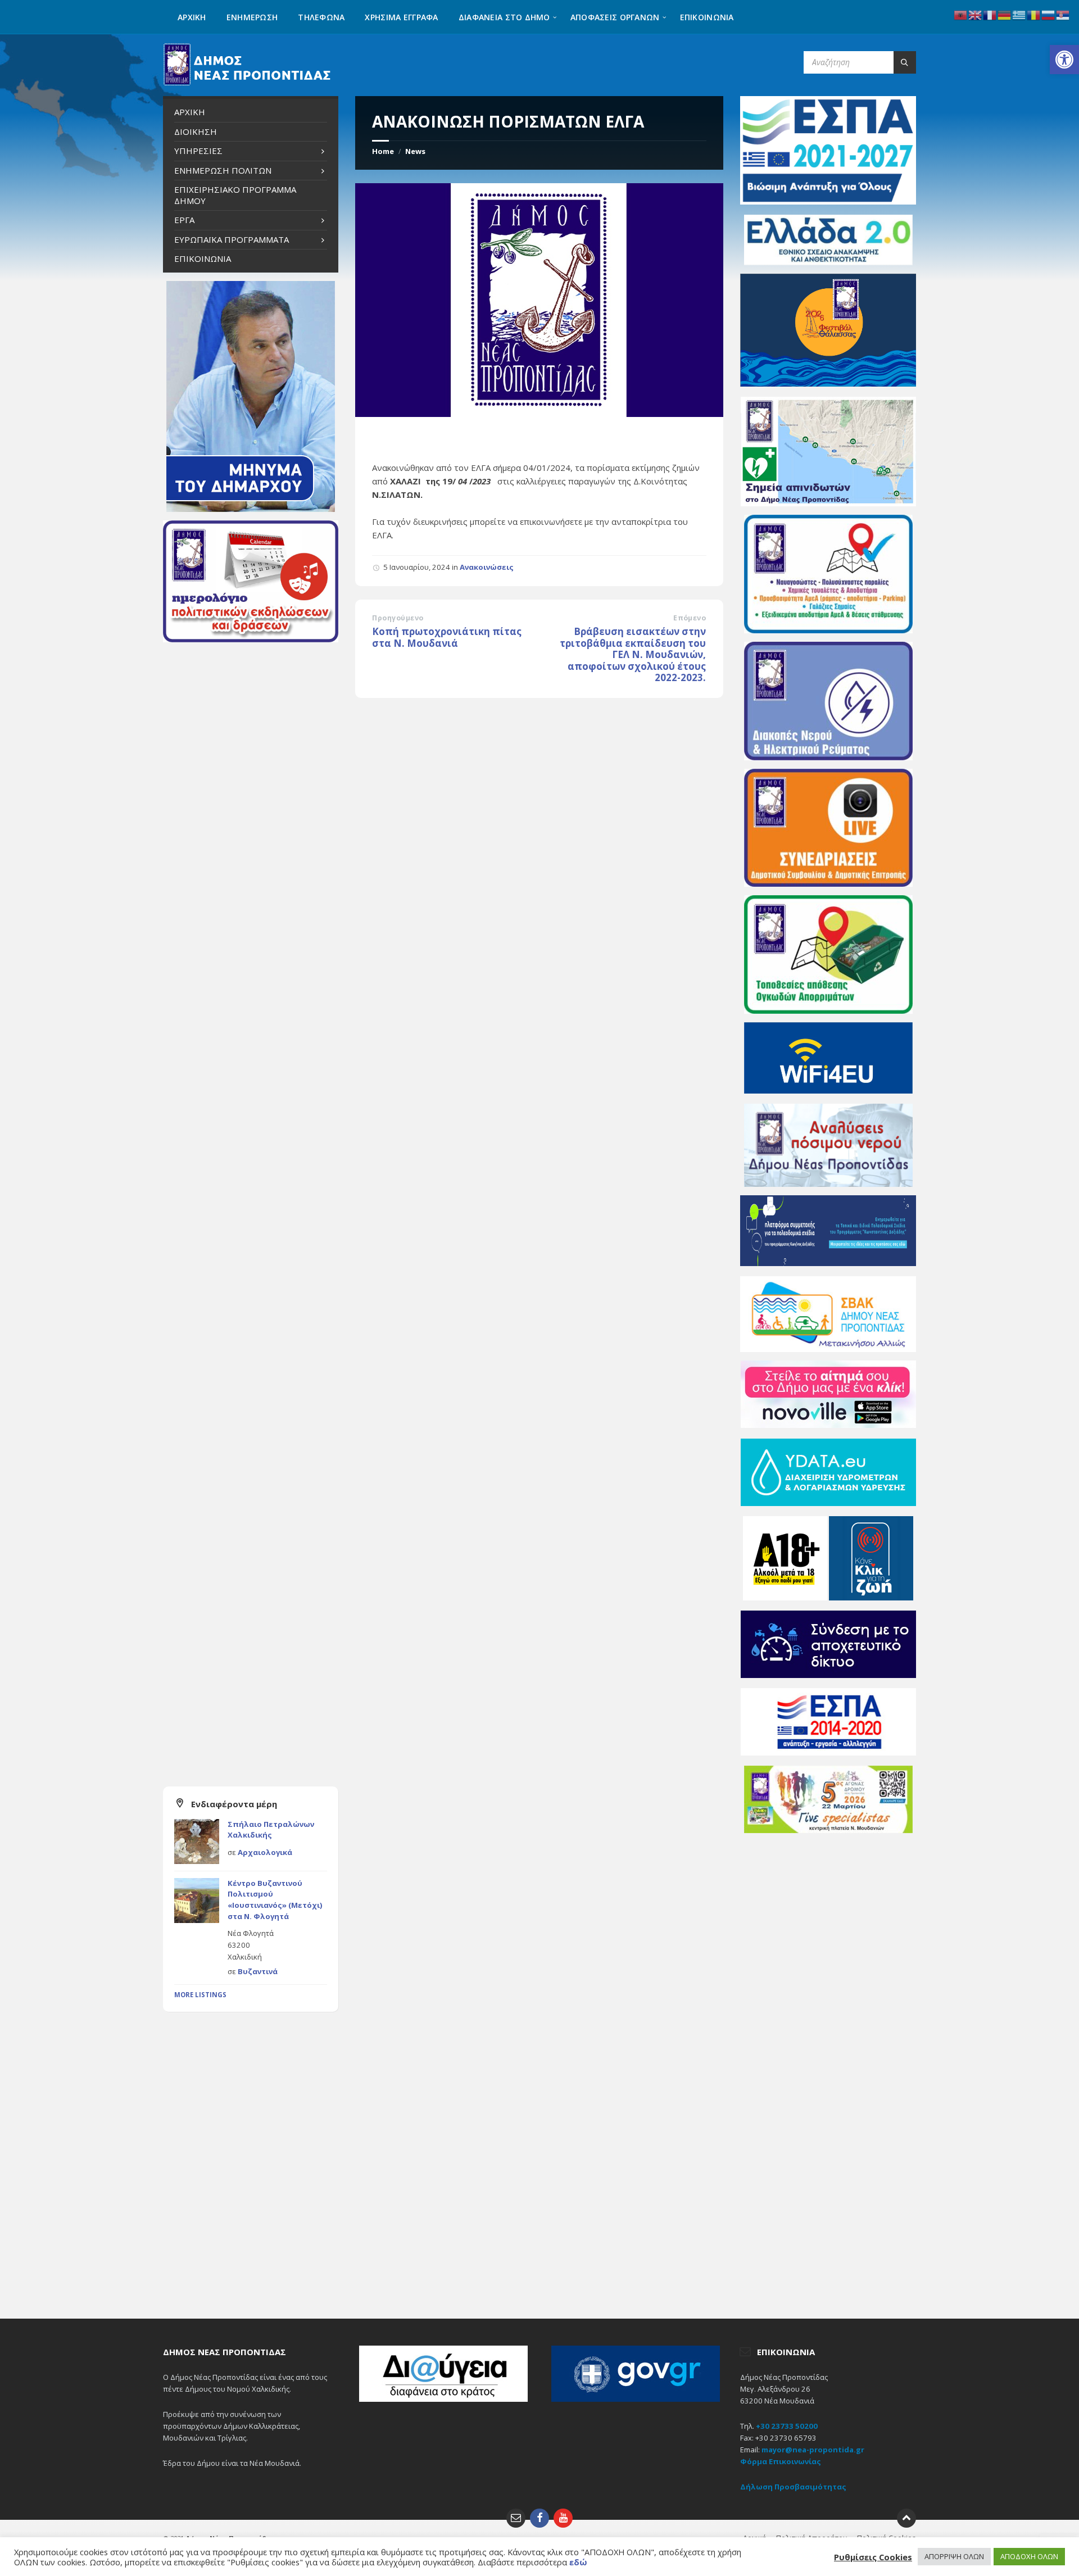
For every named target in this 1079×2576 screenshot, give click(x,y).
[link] (1064, 60)
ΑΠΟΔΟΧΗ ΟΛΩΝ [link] (1029, 2556)
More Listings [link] (200, 1995)
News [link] (415, 151)
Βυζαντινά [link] (258, 1971)
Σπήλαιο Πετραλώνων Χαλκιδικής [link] (271, 1830)
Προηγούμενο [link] (398, 618)
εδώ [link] (578, 2562)
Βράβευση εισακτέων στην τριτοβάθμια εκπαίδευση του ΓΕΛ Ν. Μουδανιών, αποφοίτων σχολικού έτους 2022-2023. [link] (633, 654)
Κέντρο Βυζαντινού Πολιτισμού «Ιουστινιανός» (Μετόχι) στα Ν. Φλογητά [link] (275, 1900)
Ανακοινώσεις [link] (487, 567)
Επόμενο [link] (690, 618)
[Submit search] (905, 62)
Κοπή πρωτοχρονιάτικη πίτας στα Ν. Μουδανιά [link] (447, 637)
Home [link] (383, 151)
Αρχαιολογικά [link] (265, 1852)
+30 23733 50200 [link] (787, 2426)
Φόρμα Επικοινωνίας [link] (781, 2461)
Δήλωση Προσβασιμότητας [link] (793, 2487)
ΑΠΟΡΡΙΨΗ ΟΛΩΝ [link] (954, 2556)
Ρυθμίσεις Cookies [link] (873, 2557)
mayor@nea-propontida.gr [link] (813, 2450)
